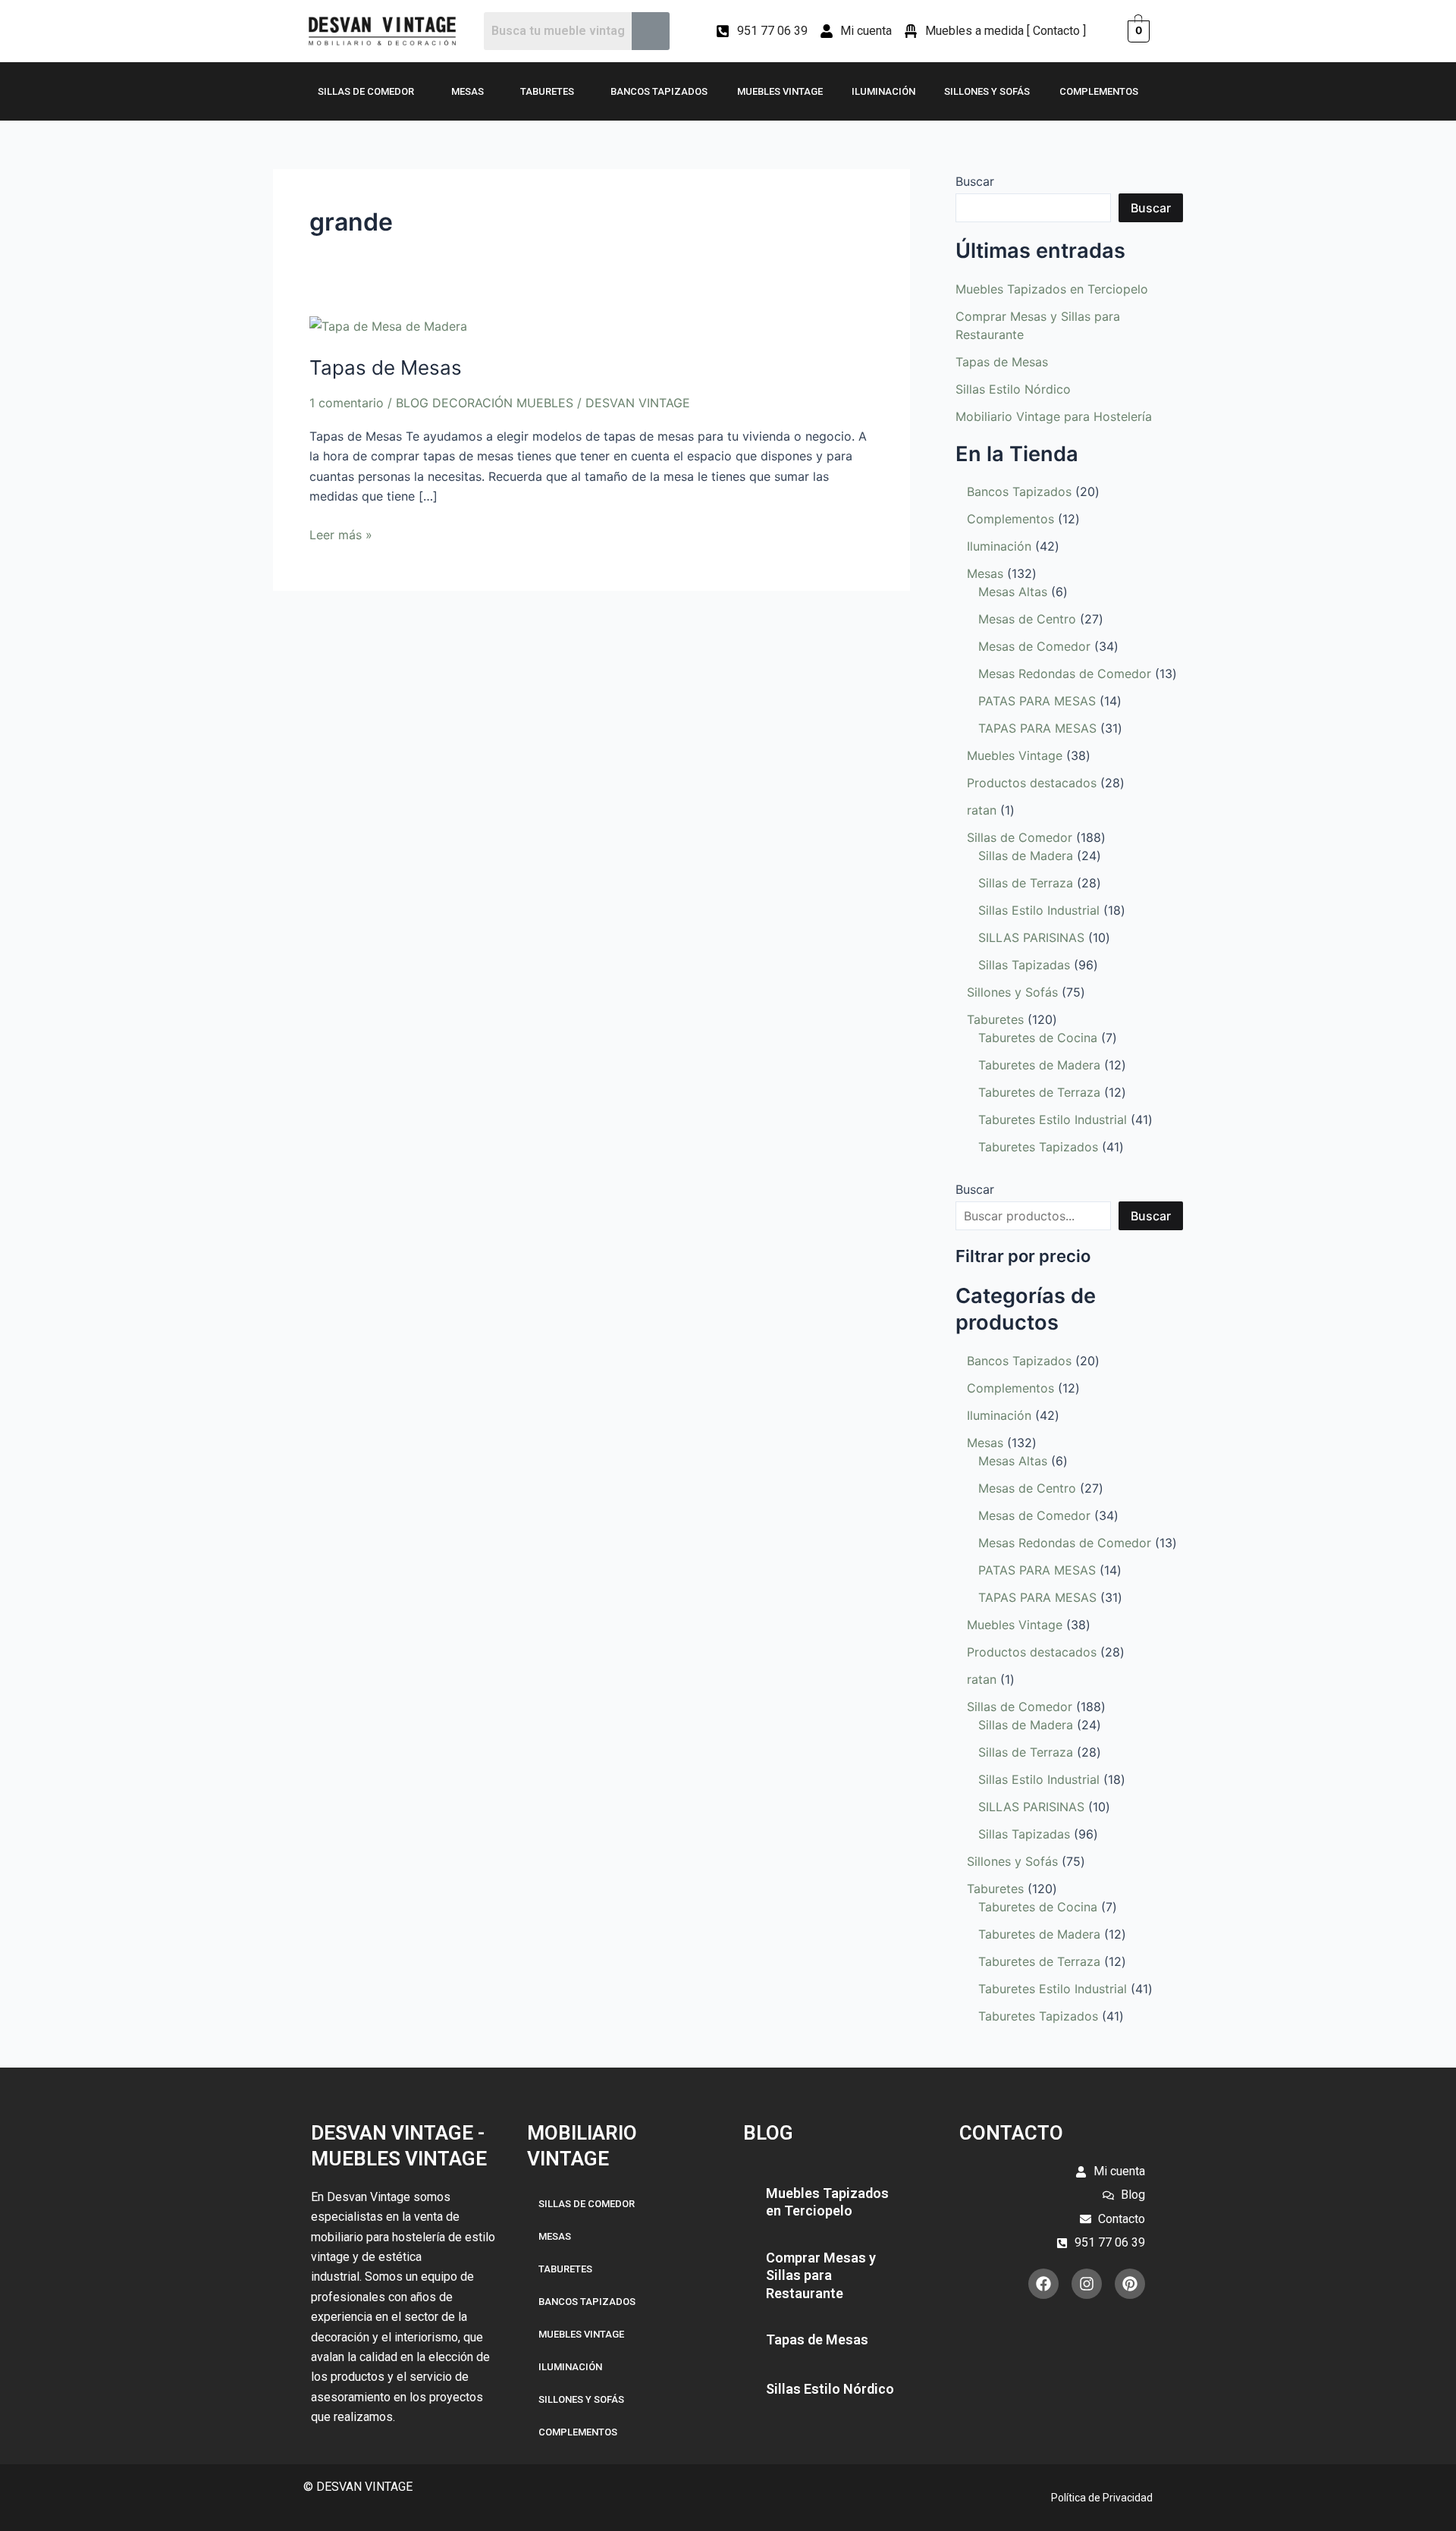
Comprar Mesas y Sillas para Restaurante (821, 2275)
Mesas (468, 91)
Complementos (1099, 91)
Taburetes (547, 91)
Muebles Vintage (780, 91)
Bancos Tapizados (659, 91)
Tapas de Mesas (386, 367)
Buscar (975, 181)
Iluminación (883, 91)
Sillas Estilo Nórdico (1013, 389)
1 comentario (347, 403)
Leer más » (341, 534)
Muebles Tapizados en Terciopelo (1052, 289)
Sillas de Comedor (366, 91)
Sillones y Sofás (987, 91)
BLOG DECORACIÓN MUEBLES (485, 403)
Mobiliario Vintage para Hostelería (1054, 416)
